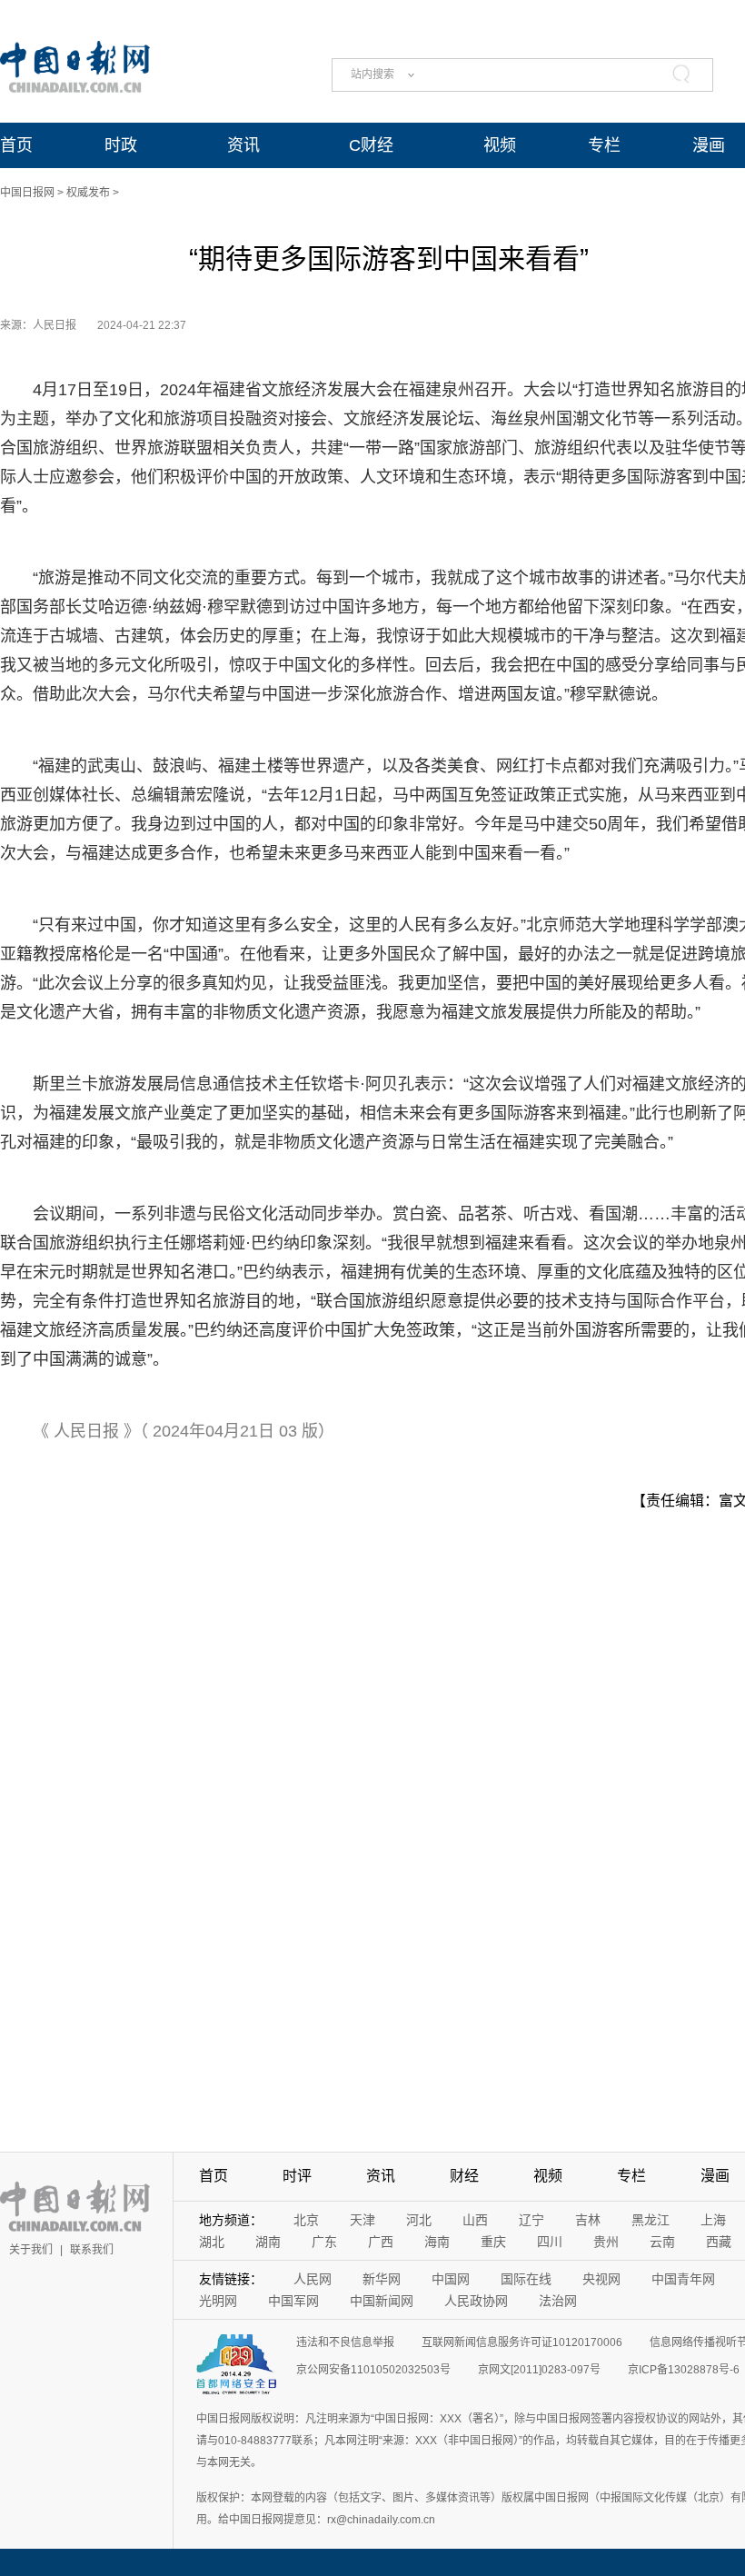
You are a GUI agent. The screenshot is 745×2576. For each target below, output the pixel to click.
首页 (16, 145)
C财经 (371, 145)
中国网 (451, 2279)
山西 (475, 2220)
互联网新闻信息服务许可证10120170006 (522, 2342)
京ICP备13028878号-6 (684, 2370)
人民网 (313, 2279)
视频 (500, 145)
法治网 (558, 2301)
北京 (306, 2220)
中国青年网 (683, 2279)
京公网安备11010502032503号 (373, 2370)
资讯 (243, 145)
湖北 (212, 2242)
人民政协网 (476, 2301)
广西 (381, 2242)
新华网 (382, 2279)
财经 (464, 2176)
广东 (324, 2242)
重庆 (493, 2242)
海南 (437, 2242)
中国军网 (293, 2301)
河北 (419, 2220)
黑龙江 (651, 2220)
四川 (550, 2242)
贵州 (606, 2242)
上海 (713, 2220)
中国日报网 (27, 193)
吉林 (588, 2220)
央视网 (601, 2279)
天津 (363, 2220)
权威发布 (88, 193)
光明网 (218, 2301)
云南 (662, 2242)
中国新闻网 (382, 2301)
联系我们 (92, 2250)
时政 (121, 145)
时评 (297, 2176)
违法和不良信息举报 (345, 2342)
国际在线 (526, 2279)
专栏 (604, 145)
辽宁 (531, 2220)
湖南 (268, 2242)
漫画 (709, 145)
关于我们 (31, 2250)
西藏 (719, 2242)
